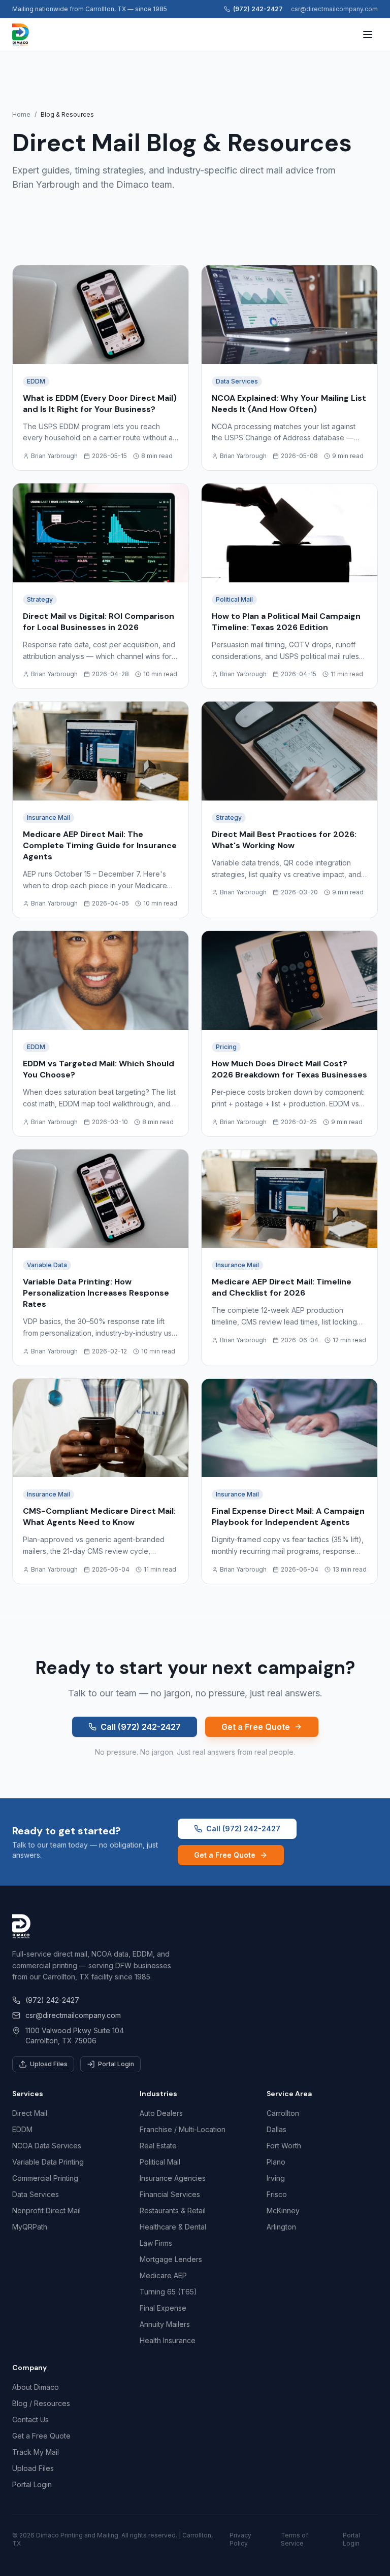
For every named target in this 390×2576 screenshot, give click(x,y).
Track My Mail (36, 2452)
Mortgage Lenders (171, 2259)
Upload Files (49, 2064)
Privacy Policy (240, 2539)
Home (21, 114)
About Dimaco (36, 2387)
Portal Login (116, 2064)
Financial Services (170, 2194)
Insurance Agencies (173, 2178)
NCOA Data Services (47, 2146)
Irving (276, 2178)
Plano (276, 2162)
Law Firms (156, 2243)
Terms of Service (295, 2539)
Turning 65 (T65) (168, 2292)
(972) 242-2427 (258, 9)
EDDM (22, 2129)
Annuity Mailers (165, 2324)
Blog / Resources (41, 2403)
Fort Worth (284, 2146)
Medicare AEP (163, 2275)
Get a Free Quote (256, 1727)
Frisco (277, 2194)
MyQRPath (30, 2227)
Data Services (36, 2194)
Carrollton (283, 2113)
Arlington (281, 2227)
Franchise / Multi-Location (183, 2129)
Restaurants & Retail (173, 2211)
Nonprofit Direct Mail (46, 2211)
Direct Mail (30, 2113)
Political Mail (160, 2162)
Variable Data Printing (48, 2162)
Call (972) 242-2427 (141, 1727)
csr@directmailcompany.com (334, 9)
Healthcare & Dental (173, 2227)
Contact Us (30, 2420)
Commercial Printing (45, 2178)
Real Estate (158, 2146)
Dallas (277, 2129)
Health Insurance (168, 2340)
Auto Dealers (161, 2113)
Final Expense (163, 2308)
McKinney (283, 2211)
